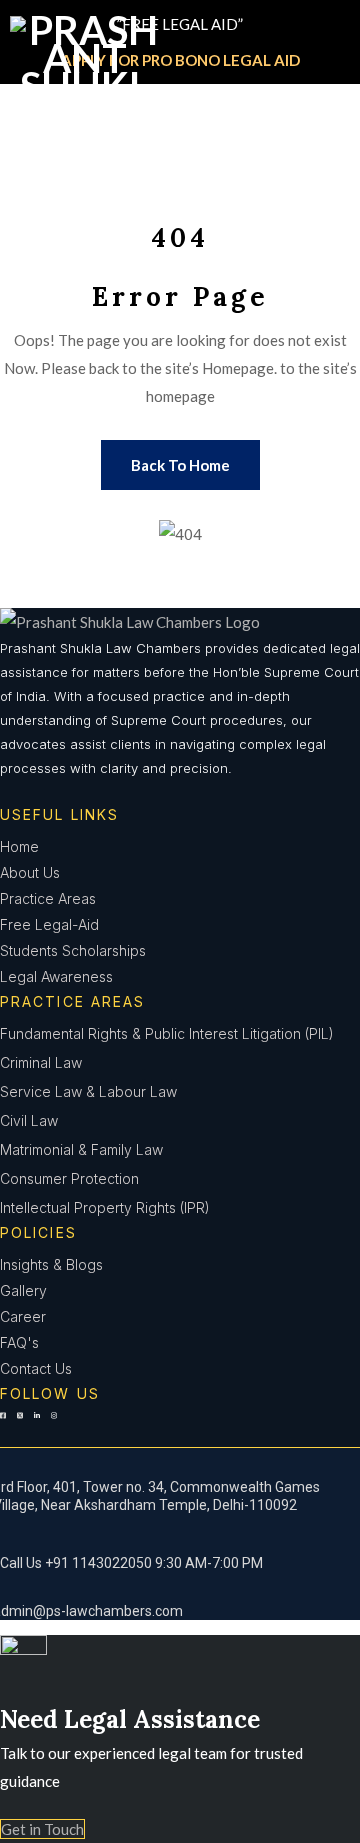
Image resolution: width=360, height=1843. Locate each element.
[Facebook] (3, 1427)
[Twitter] (20, 1427)
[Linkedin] (37, 1427)
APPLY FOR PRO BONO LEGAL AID (180, 60)
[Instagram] (54, 1427)
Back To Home (180, 465)
